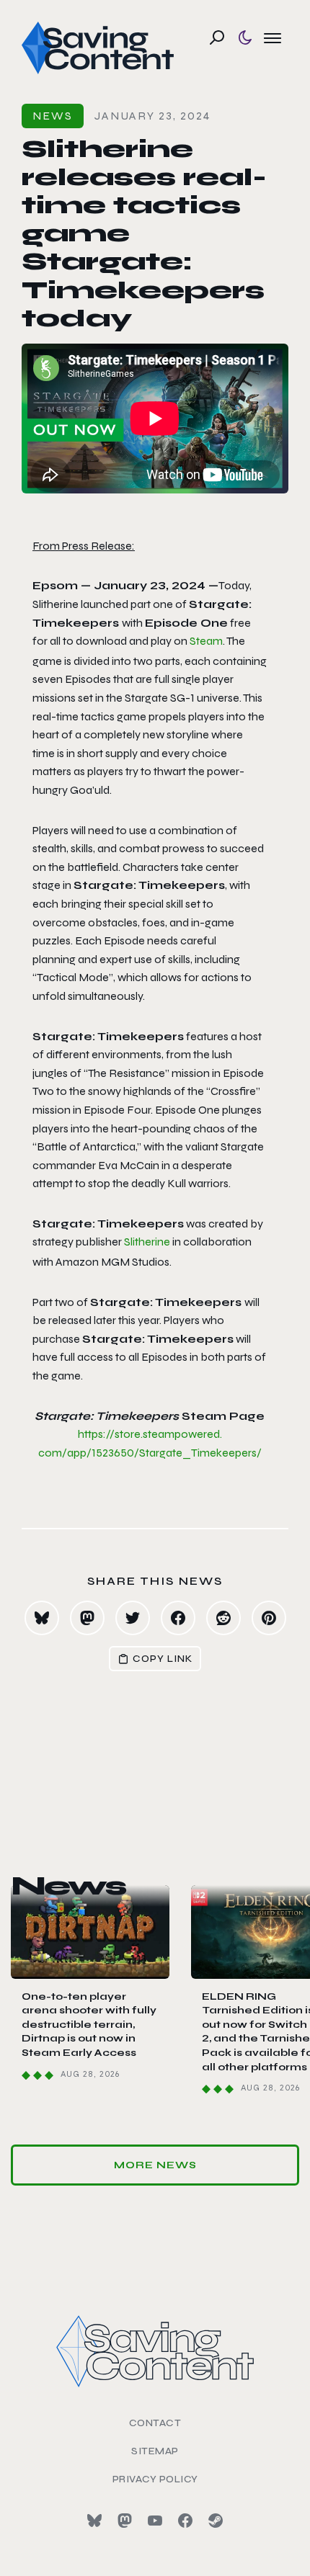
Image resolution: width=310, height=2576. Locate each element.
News (53, 116)
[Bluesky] (94, 2521)
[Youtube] (155, 2521)
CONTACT (155, 2423)
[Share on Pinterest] (269, 1618)
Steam (206, 641)
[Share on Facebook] (178, 1618)
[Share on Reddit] (223, 1618)
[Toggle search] (217, 37)
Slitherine (147, 1242)
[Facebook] (185, 2521)
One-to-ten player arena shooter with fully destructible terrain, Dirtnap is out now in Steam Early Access (89, 2025)
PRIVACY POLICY (155, 2479)
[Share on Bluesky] (42, 1618)
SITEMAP (155, 2451)
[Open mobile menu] (273, 37)
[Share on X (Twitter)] (133, 1618)
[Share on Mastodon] (87, 1618)
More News (155, 2165)
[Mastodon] (125, 2521)
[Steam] (216, 2521)
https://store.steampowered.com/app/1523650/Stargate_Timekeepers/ (150, 1443)
